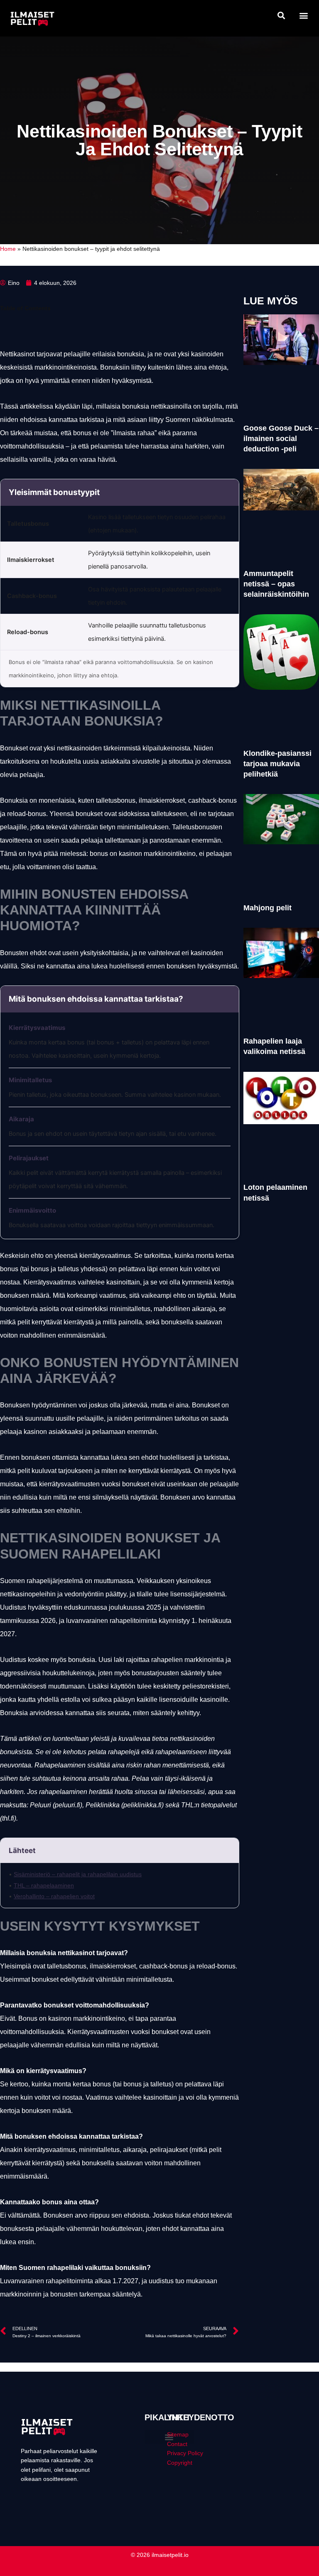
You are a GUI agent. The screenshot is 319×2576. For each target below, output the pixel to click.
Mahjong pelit (267, 908)
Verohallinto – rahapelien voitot (54, 1896)
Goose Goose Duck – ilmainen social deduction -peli (281, 439)
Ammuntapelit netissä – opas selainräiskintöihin (276, 584)
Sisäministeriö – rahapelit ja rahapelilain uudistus (78, 1874)
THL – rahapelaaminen (44, 1885)
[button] (281, 15)
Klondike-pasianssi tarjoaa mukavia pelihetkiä (277, 764)
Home (8, 249)
